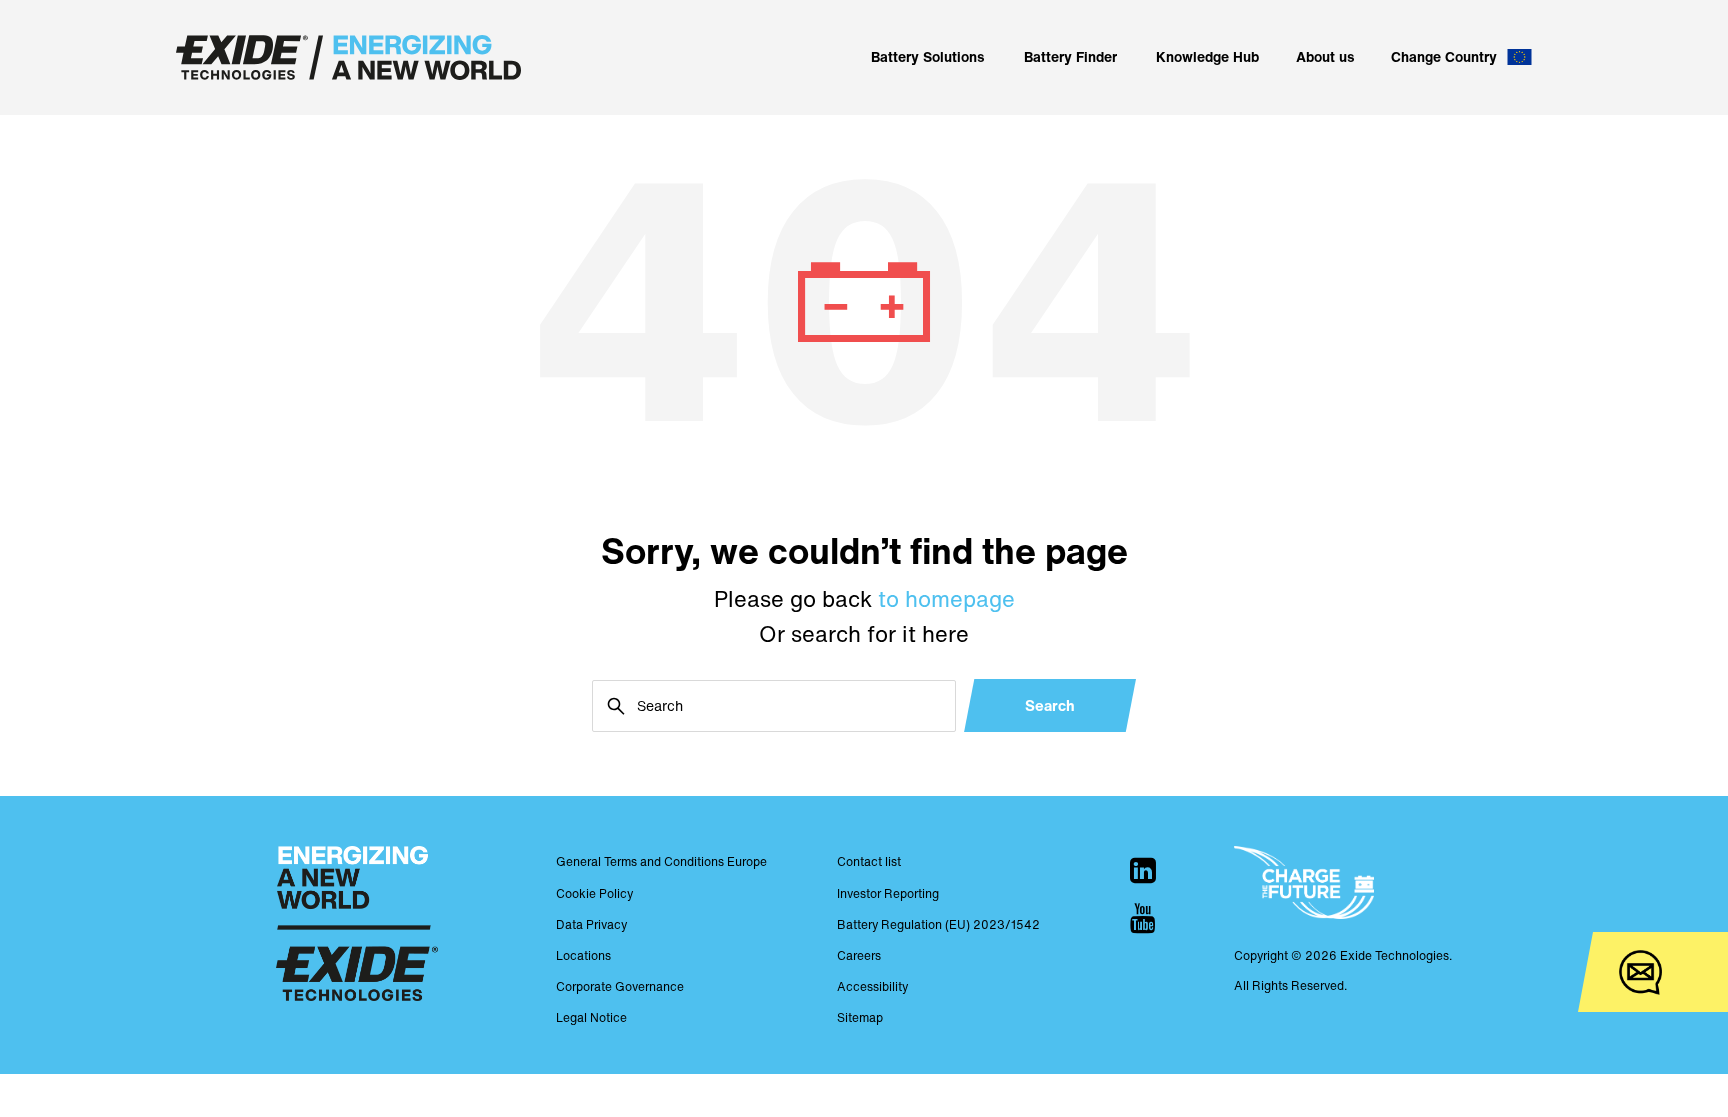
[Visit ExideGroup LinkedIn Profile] (1143, 870)
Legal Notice (591, 1017)
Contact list (869, 861)
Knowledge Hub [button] (1207, 56)
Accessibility (872, 986)
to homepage (946, 599)
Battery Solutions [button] (928, 56)
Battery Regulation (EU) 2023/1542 (938, 924)
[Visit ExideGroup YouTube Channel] (1143, 918)
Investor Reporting (888, 893)
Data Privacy (591, 924)
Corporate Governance (620, 986)
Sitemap (860, 1017)
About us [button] (1325, 56)
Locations (583, 955)
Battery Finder (1070, 56)
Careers (859, 955)
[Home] (348, 57)
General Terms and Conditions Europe (661, 861)
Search (1050, 705)
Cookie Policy (594, 893)
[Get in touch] (1640, 972)
